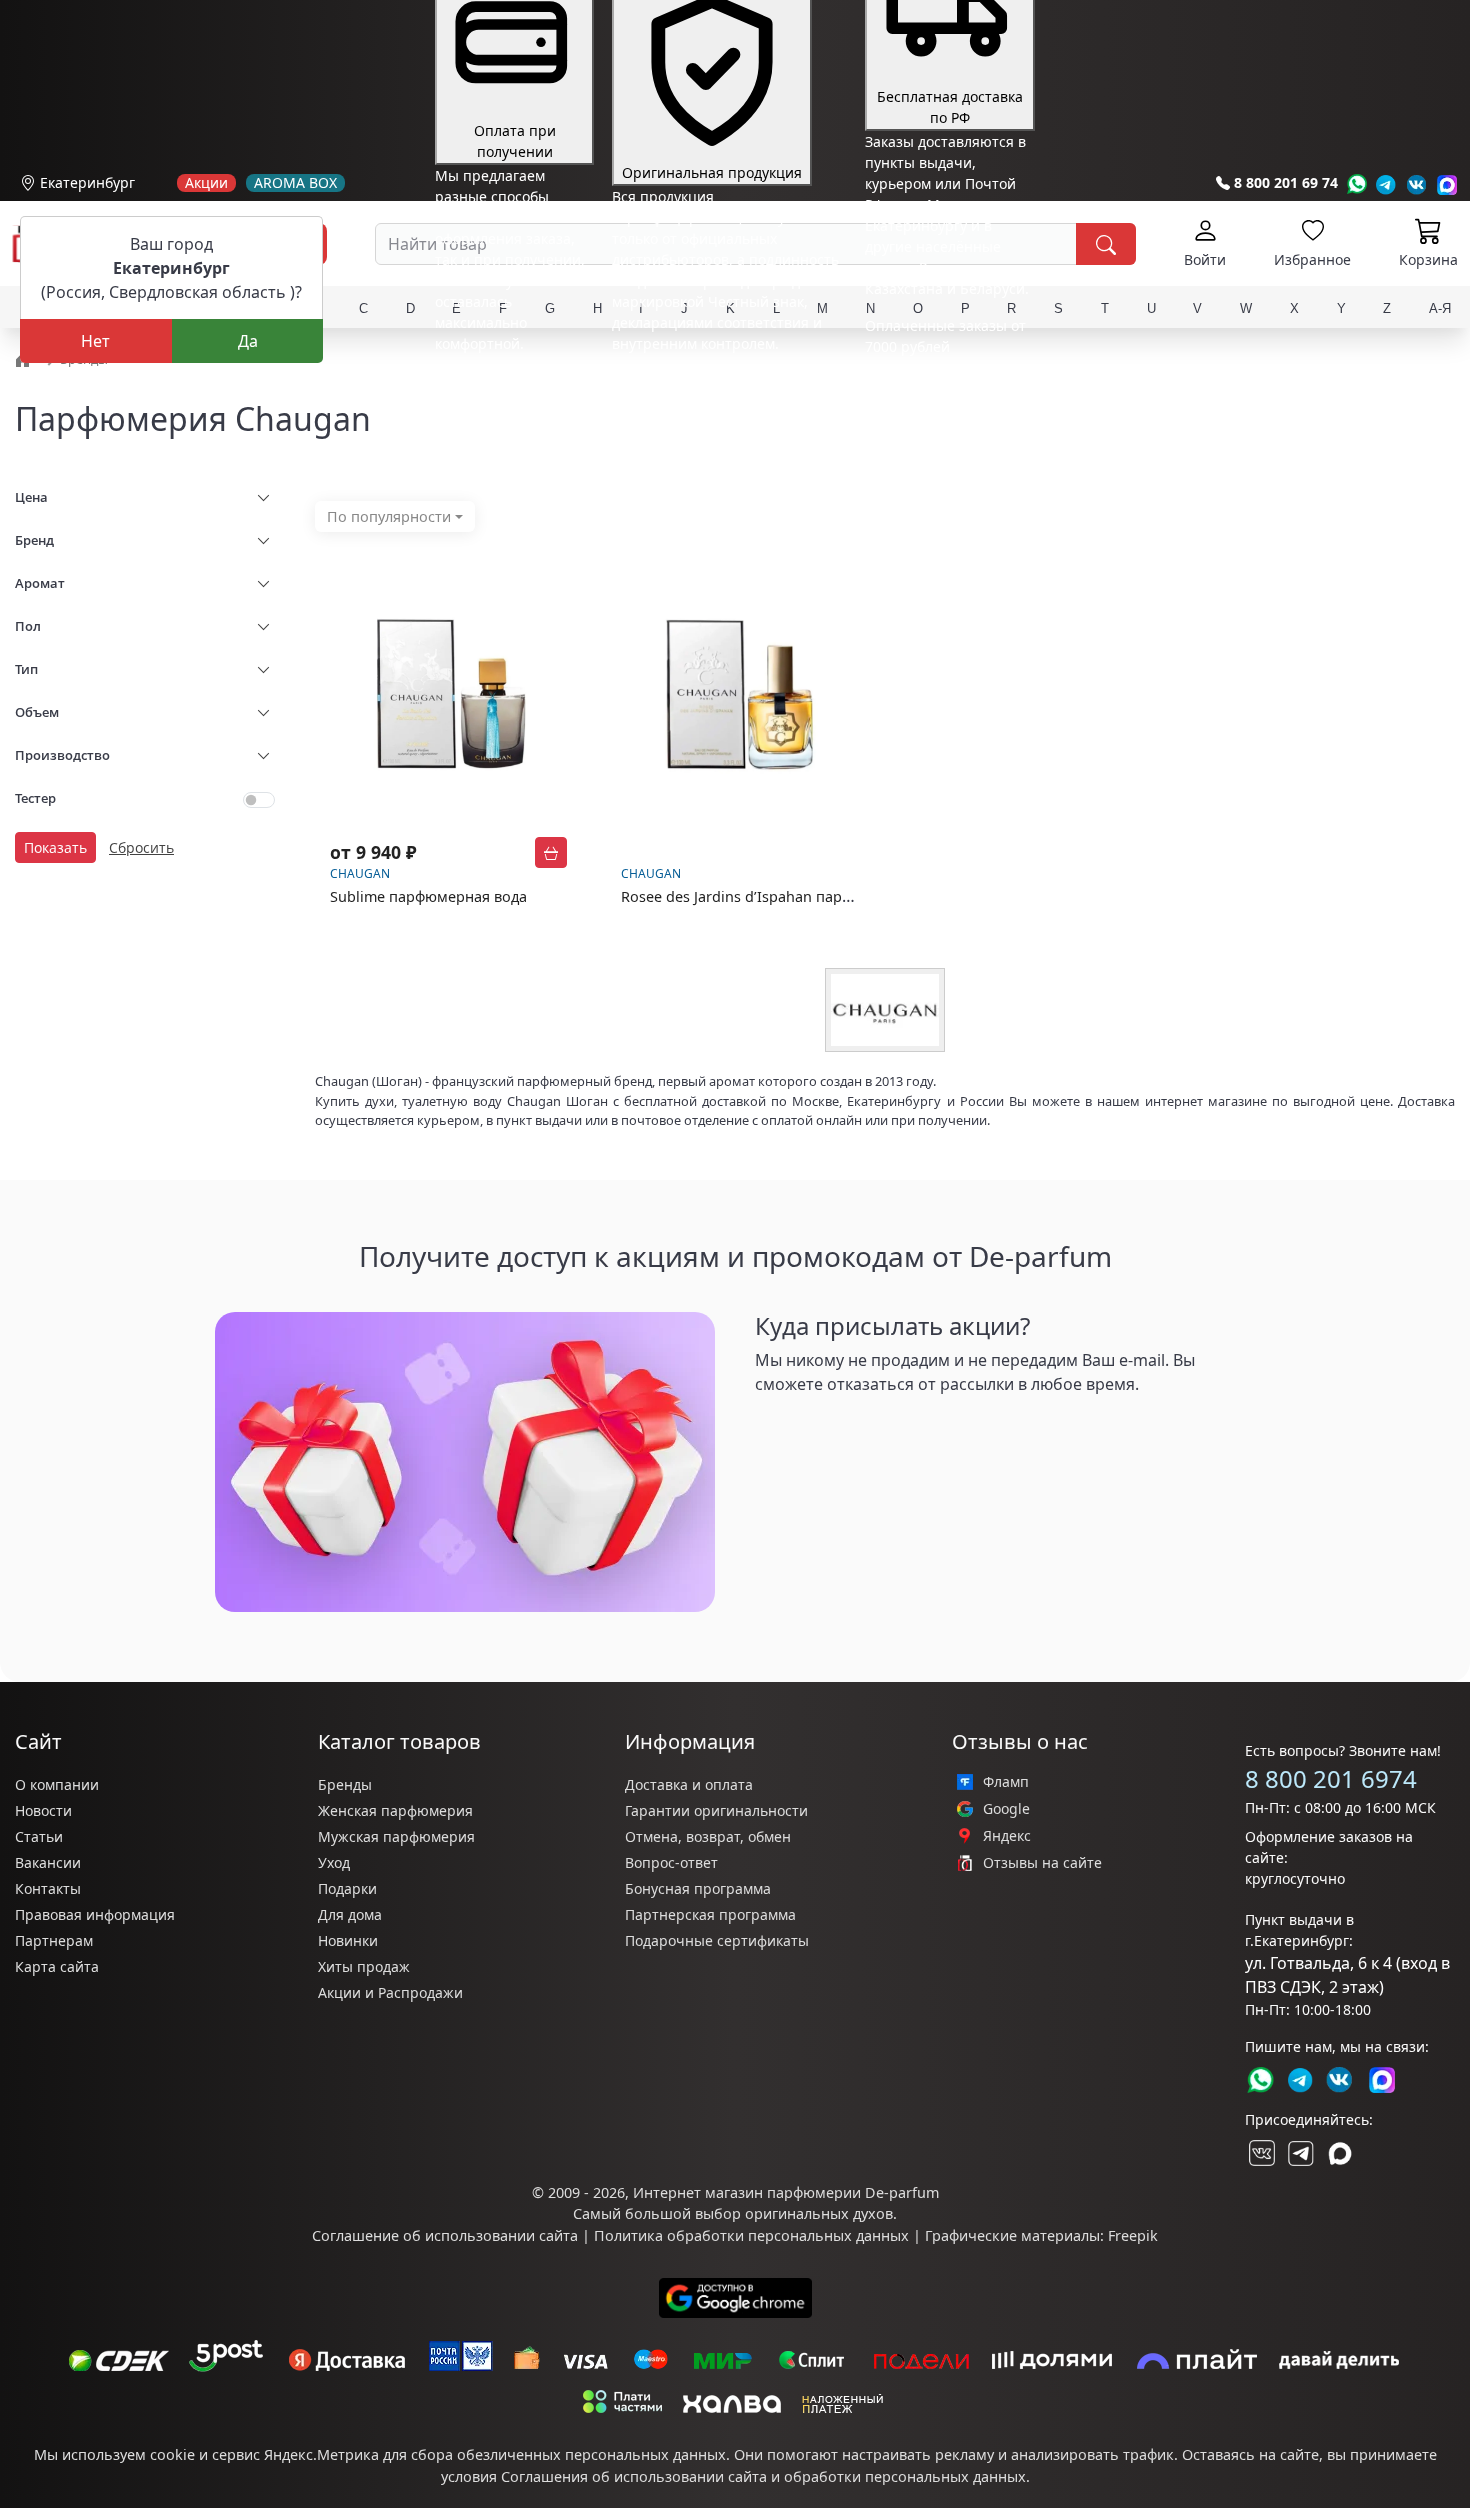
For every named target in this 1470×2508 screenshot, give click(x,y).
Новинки (348, 1940)
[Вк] (1417, 184)
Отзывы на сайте (1042, 1863)
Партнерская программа (710, 1914)
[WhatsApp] (1356, 184)
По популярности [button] (389, 516)
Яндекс (1007, 1836)
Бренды (345, 1784)
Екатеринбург (87, 182)
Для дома (350, 1914)
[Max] (1447, 184)
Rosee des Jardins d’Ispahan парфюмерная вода (787, 896)
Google (1006, 1809)
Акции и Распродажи (390, 1992)
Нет (95, 341)
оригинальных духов (819, 2213)
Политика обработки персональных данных (751, 2235)
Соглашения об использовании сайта (634, 2476)
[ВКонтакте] (1260, 2153)
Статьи (39, 1836)
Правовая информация (95, 1914)
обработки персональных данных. (907, 2476)
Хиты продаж (364, 1966)
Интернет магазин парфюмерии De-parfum (786, 2192)
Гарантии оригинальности (716, 1810)
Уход (334, 1862)
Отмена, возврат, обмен (708, 1836)
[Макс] (1340, 2153)
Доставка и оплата (689, 1784)
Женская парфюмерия (395, 1810)
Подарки (347, 1888)
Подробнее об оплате (509, 380)
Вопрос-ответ (671, 1862)
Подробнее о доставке (941, 425)
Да (248, 341)
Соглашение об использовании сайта (445, 2235)
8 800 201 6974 (1331, 1778)
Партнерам (54, 1940)
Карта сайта (57, 1966)
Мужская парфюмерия (396, 1836)
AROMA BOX (295, 183)
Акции (206, 183)
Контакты (48, 1888)
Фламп (1006, 1782)
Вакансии (48, 1862)
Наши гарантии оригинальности (725, 380)
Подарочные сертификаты (717, 1940)
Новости (43, 1810)
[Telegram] (1386, 184)
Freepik (1133, 2235)
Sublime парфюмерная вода (428, 896)
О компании (57, 1784)
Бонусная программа (698, 1888)
